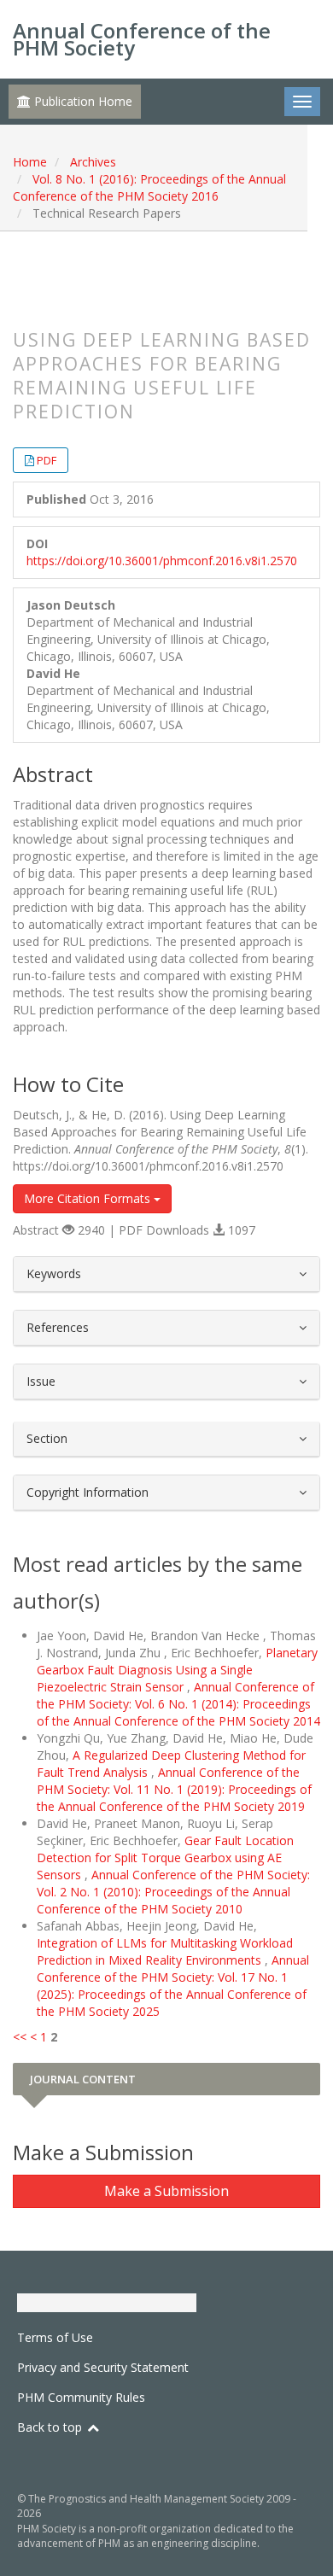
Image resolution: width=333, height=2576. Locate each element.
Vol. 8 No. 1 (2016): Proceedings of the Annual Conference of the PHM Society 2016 (149, 187)
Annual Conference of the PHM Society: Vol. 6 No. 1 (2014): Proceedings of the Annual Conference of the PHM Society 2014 (178, 1704)
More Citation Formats (89, 1198)
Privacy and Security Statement (103, 2367)
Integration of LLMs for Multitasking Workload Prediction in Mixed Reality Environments (165, 1951)
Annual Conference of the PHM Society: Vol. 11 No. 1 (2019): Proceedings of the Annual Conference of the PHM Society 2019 (174, 1789)
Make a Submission (166, 2191)
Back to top (51, 2427)
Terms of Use (55, 2337)
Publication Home (82, 101)
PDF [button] (47, 460)
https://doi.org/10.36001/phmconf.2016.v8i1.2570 (162, 561)
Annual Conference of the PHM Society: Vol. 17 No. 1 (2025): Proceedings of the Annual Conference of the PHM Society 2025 (173, 1986)
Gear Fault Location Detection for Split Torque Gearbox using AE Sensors (165, 1858)
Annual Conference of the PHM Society (142, 39)
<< (20, 2037)
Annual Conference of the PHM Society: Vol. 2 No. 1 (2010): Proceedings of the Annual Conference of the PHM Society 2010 (173, 1892)
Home (30, 162)
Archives (93, 162)
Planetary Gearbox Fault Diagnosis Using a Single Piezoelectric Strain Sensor (177, 1670)
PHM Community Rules (81, 2397)
